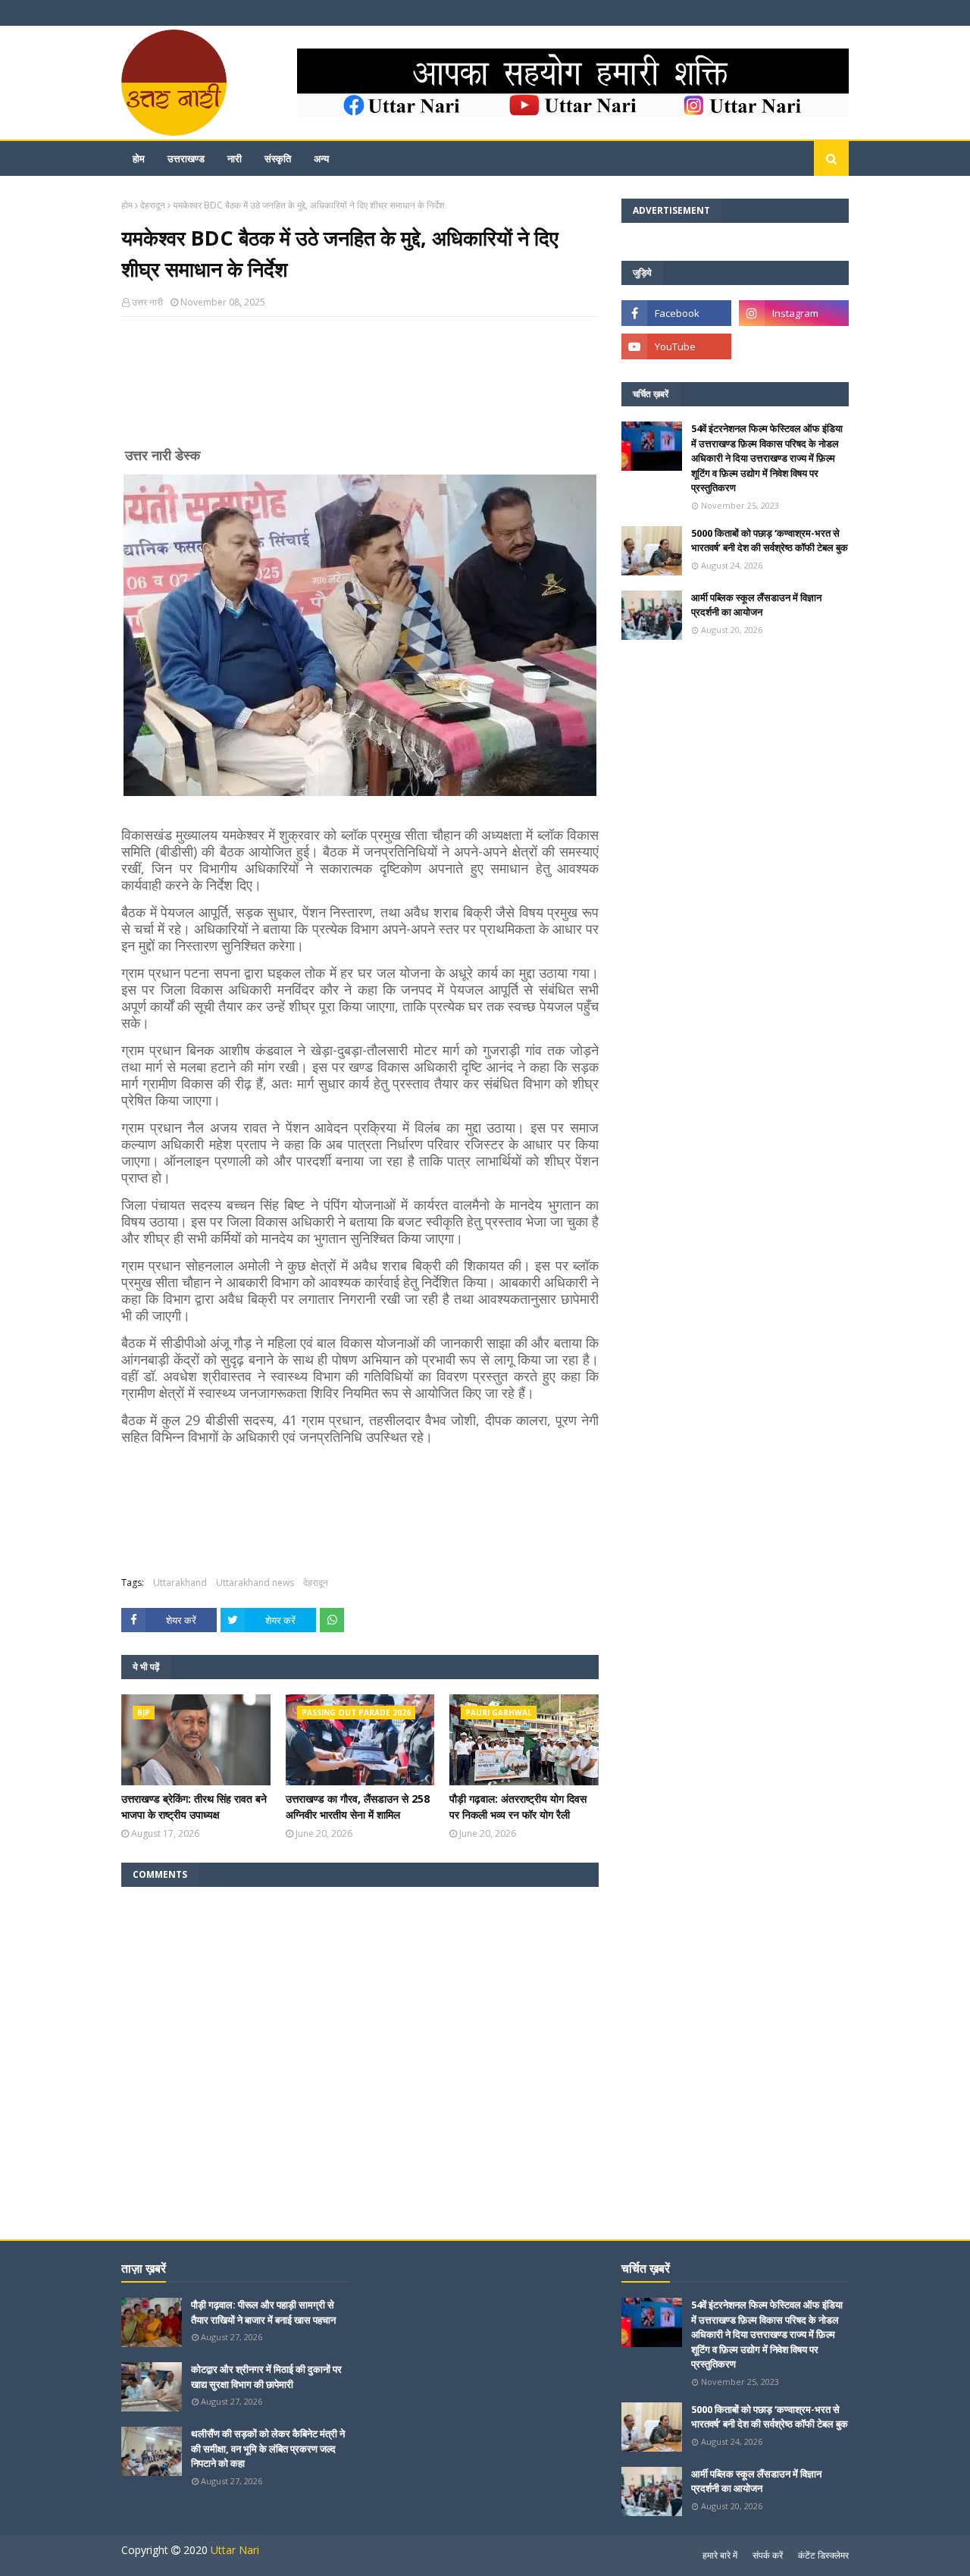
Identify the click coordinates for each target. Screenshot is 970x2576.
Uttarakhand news (255, 1583)
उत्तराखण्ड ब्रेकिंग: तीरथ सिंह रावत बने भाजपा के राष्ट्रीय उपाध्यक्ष (194, 1807)
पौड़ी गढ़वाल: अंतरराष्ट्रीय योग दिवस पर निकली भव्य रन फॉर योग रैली (518, 1807)
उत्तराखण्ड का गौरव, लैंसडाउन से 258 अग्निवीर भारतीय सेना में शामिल (358, 1807)
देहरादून (153, 205)
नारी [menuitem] (235, 158)
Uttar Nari (235, 2550)
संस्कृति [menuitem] (278, 158)
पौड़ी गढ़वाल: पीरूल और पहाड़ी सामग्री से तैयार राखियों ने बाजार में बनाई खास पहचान (263, 2312)
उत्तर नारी (147, 302)
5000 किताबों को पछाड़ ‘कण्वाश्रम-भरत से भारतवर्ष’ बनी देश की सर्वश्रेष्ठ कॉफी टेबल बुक (770, 541)
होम (127, 205)
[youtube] (676, 346)
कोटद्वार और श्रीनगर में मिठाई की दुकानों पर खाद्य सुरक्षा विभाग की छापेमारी (266, 2377)
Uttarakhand (180, 1583)
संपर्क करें (768, 2555)
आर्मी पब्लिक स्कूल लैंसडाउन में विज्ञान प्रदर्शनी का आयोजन (756, 605)
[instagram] (794, 313)
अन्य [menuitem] (321, 158)
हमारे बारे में (720, 2555)
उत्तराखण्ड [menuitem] (186, 158)
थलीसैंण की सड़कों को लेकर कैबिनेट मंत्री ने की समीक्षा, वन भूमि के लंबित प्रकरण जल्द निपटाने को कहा (268, 2448)
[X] (794, 346)
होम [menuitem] (139, 158)
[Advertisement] (360, 388)
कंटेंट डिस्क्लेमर (823, 2555)
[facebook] (676, 313)
